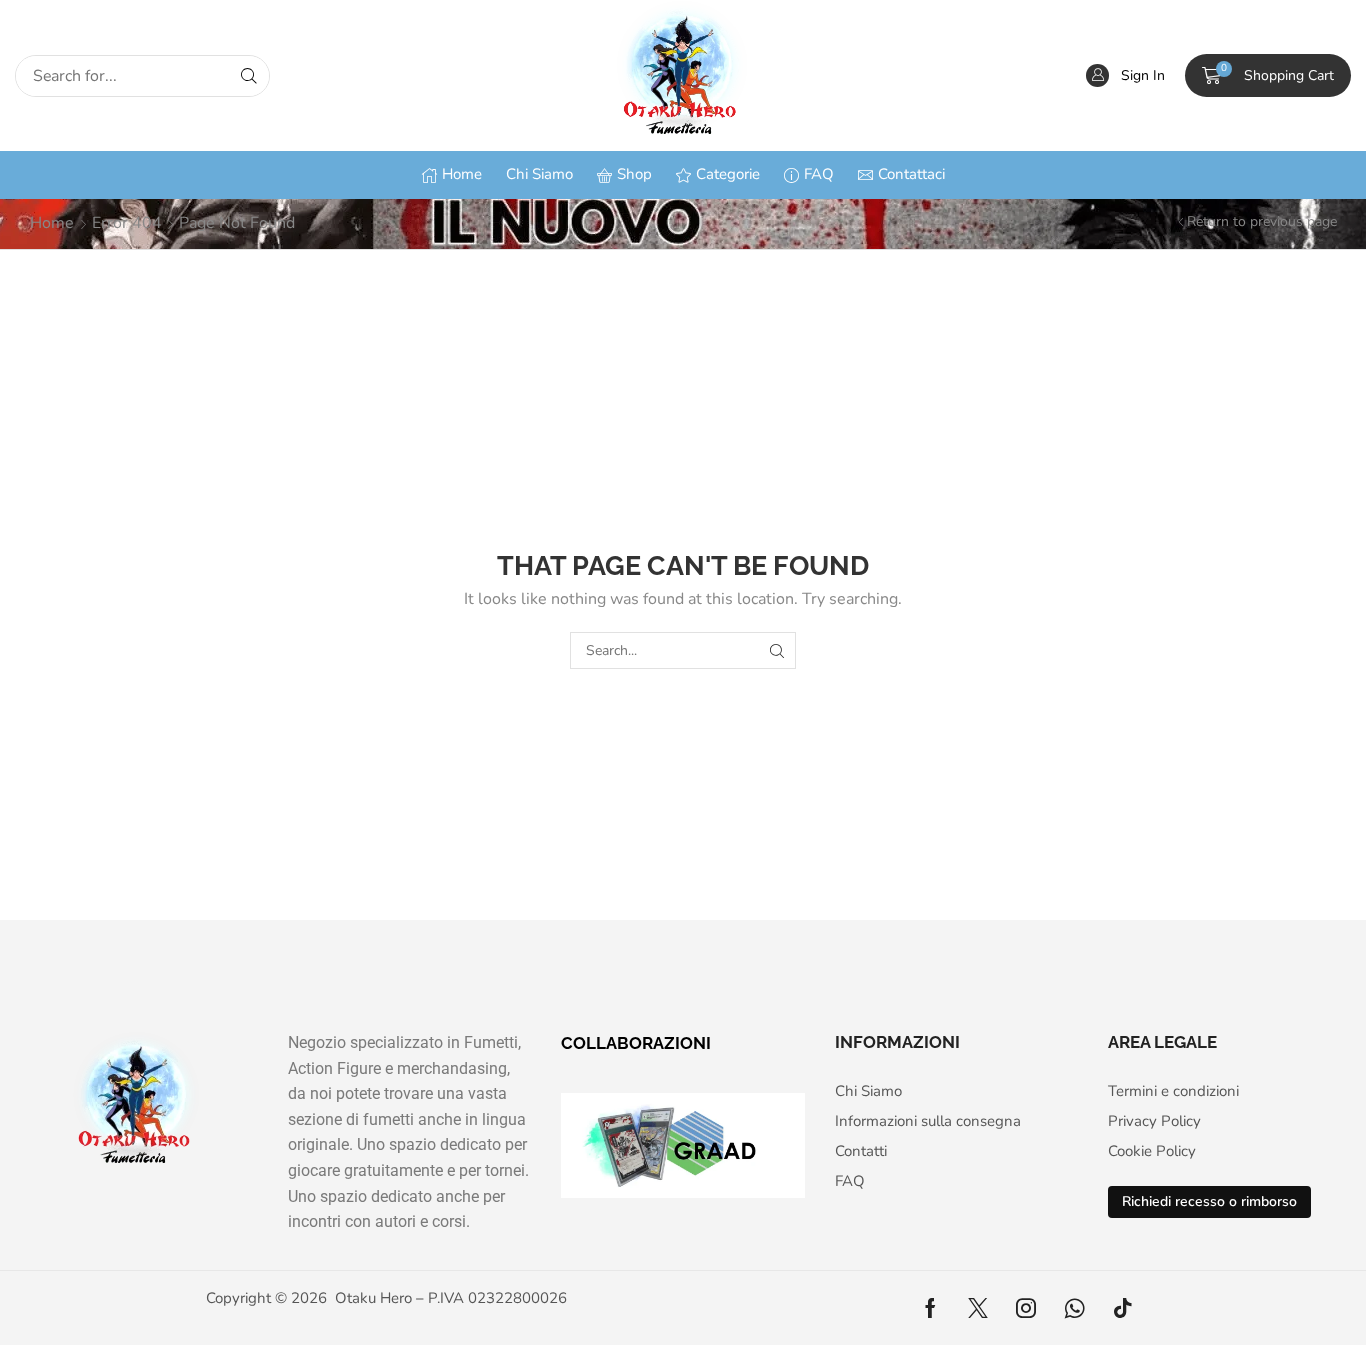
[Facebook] (930, 1308)
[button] (1125, 75)
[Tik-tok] (1123, 1308)
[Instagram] (1026, 1308)
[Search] (249, 76)
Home (52, 223)
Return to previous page (1262, 221)
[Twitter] (978, 1308)
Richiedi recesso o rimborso (1209, 1201)
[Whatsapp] (1074, 1308)
